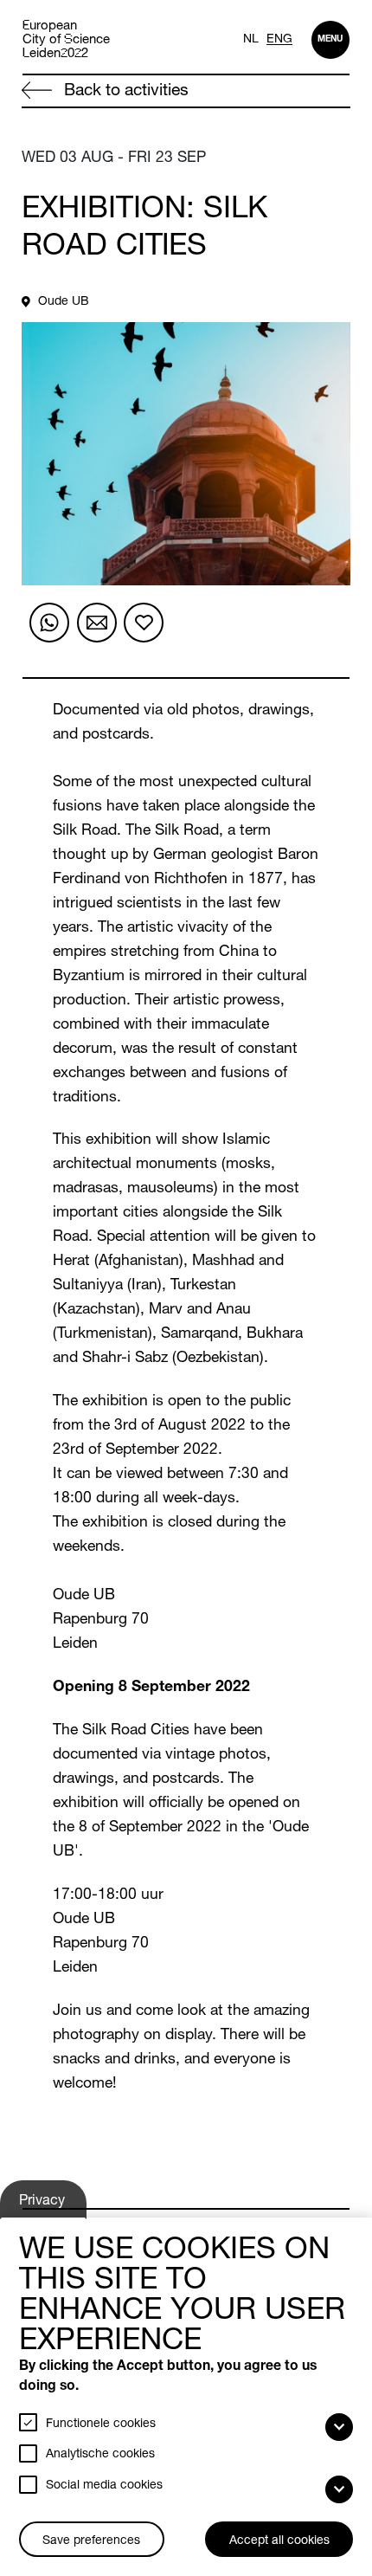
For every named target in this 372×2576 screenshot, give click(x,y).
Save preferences (91, 2541)
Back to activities (124, 92)
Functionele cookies (101, 2424)
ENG (279, 40)
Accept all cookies (279, 2541)
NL (251, 40)
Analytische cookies (100, 2455)
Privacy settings (45, 2206)
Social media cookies (104, 2486)
